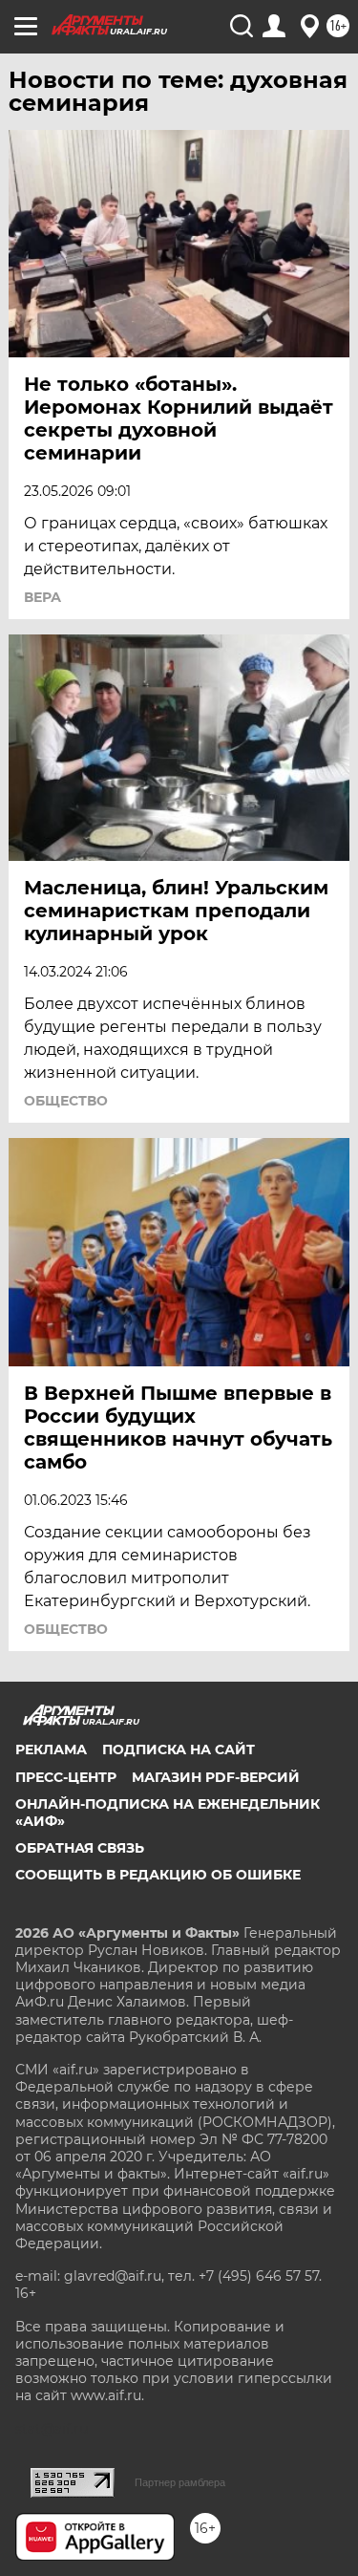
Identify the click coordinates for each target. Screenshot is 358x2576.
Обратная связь (80, 1848)
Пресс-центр (66, 1777)
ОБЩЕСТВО (66, 1101)
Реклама (51, 1750)
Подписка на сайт (179, 1750)
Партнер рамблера (180, 2482)
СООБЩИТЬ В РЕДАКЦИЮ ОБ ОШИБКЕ (158, 1875)
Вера (42, 597)
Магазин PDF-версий (216, 1777)
